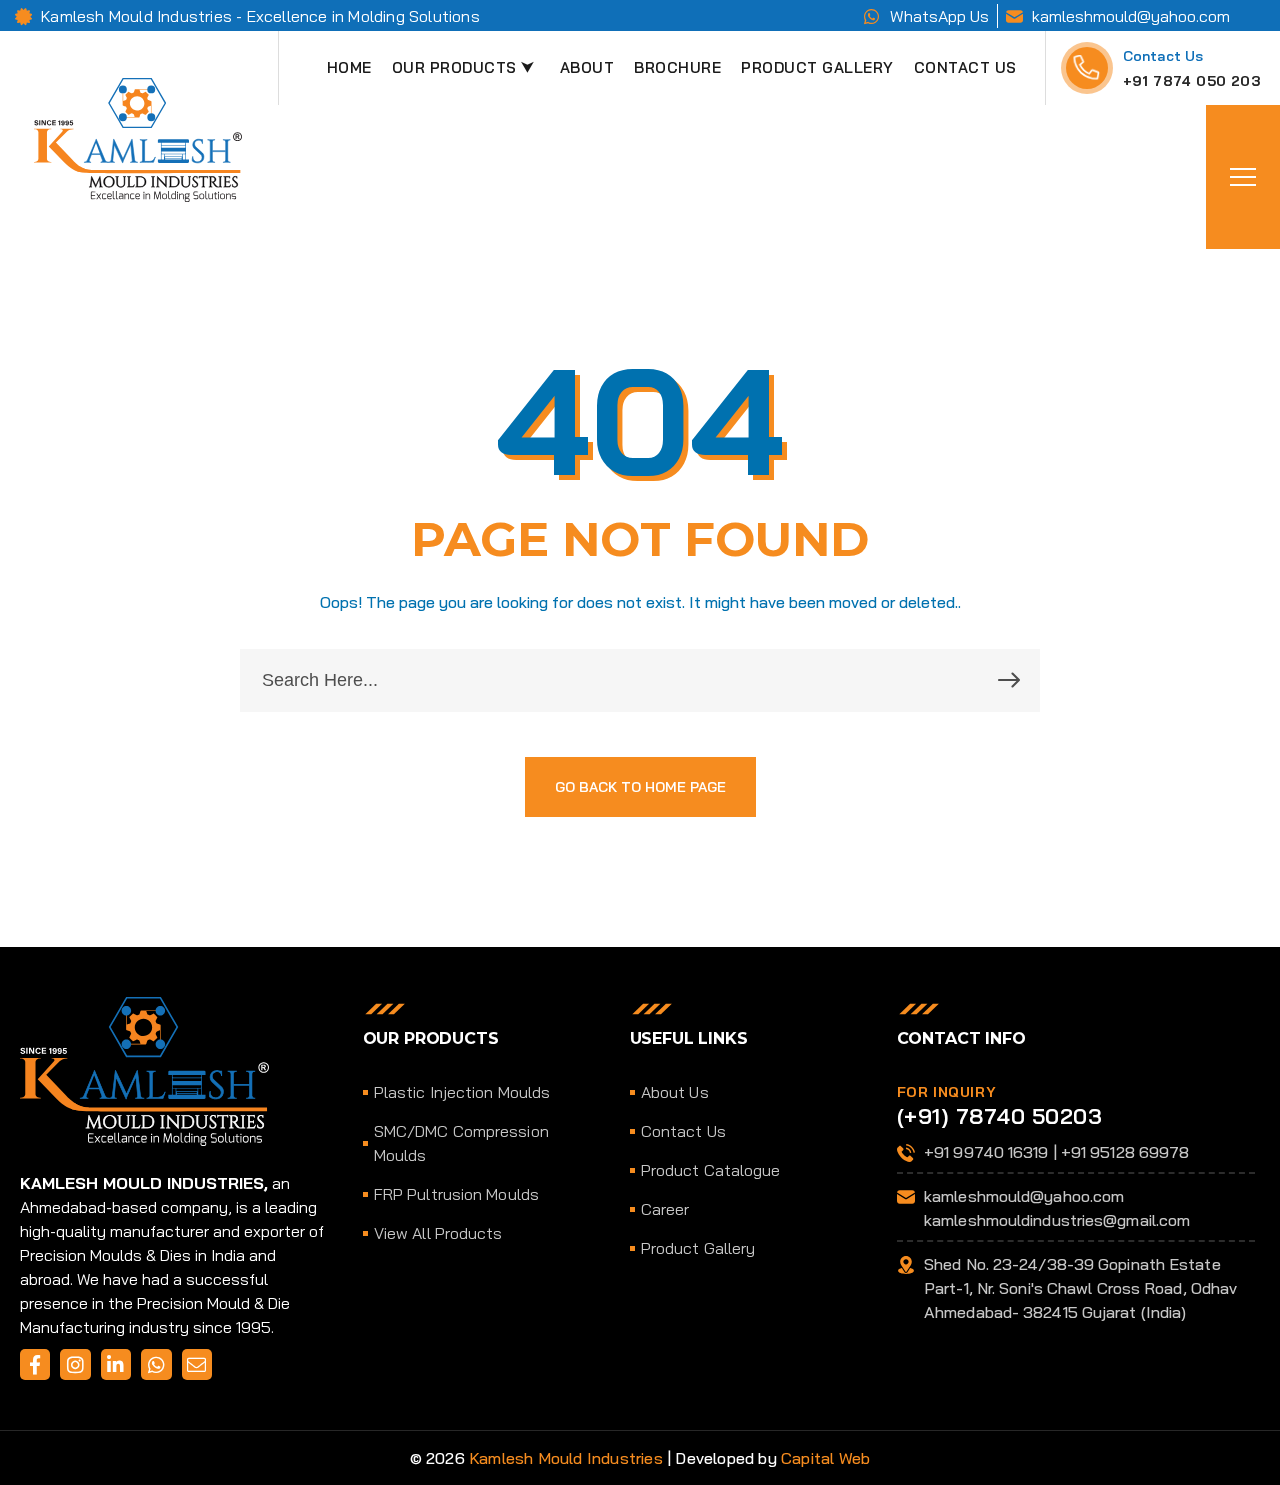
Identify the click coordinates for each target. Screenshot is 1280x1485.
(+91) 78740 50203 (1000, 1116)
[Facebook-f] (35, 1364)
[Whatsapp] (156, 1364)
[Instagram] (75, 1364)
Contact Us (1163, 56)
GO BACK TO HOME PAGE (640, 787)
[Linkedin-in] (116, 1364)
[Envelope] (197, 1364)
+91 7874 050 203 (1191, 81)
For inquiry (947, 1092)
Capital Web (825, 1458)
